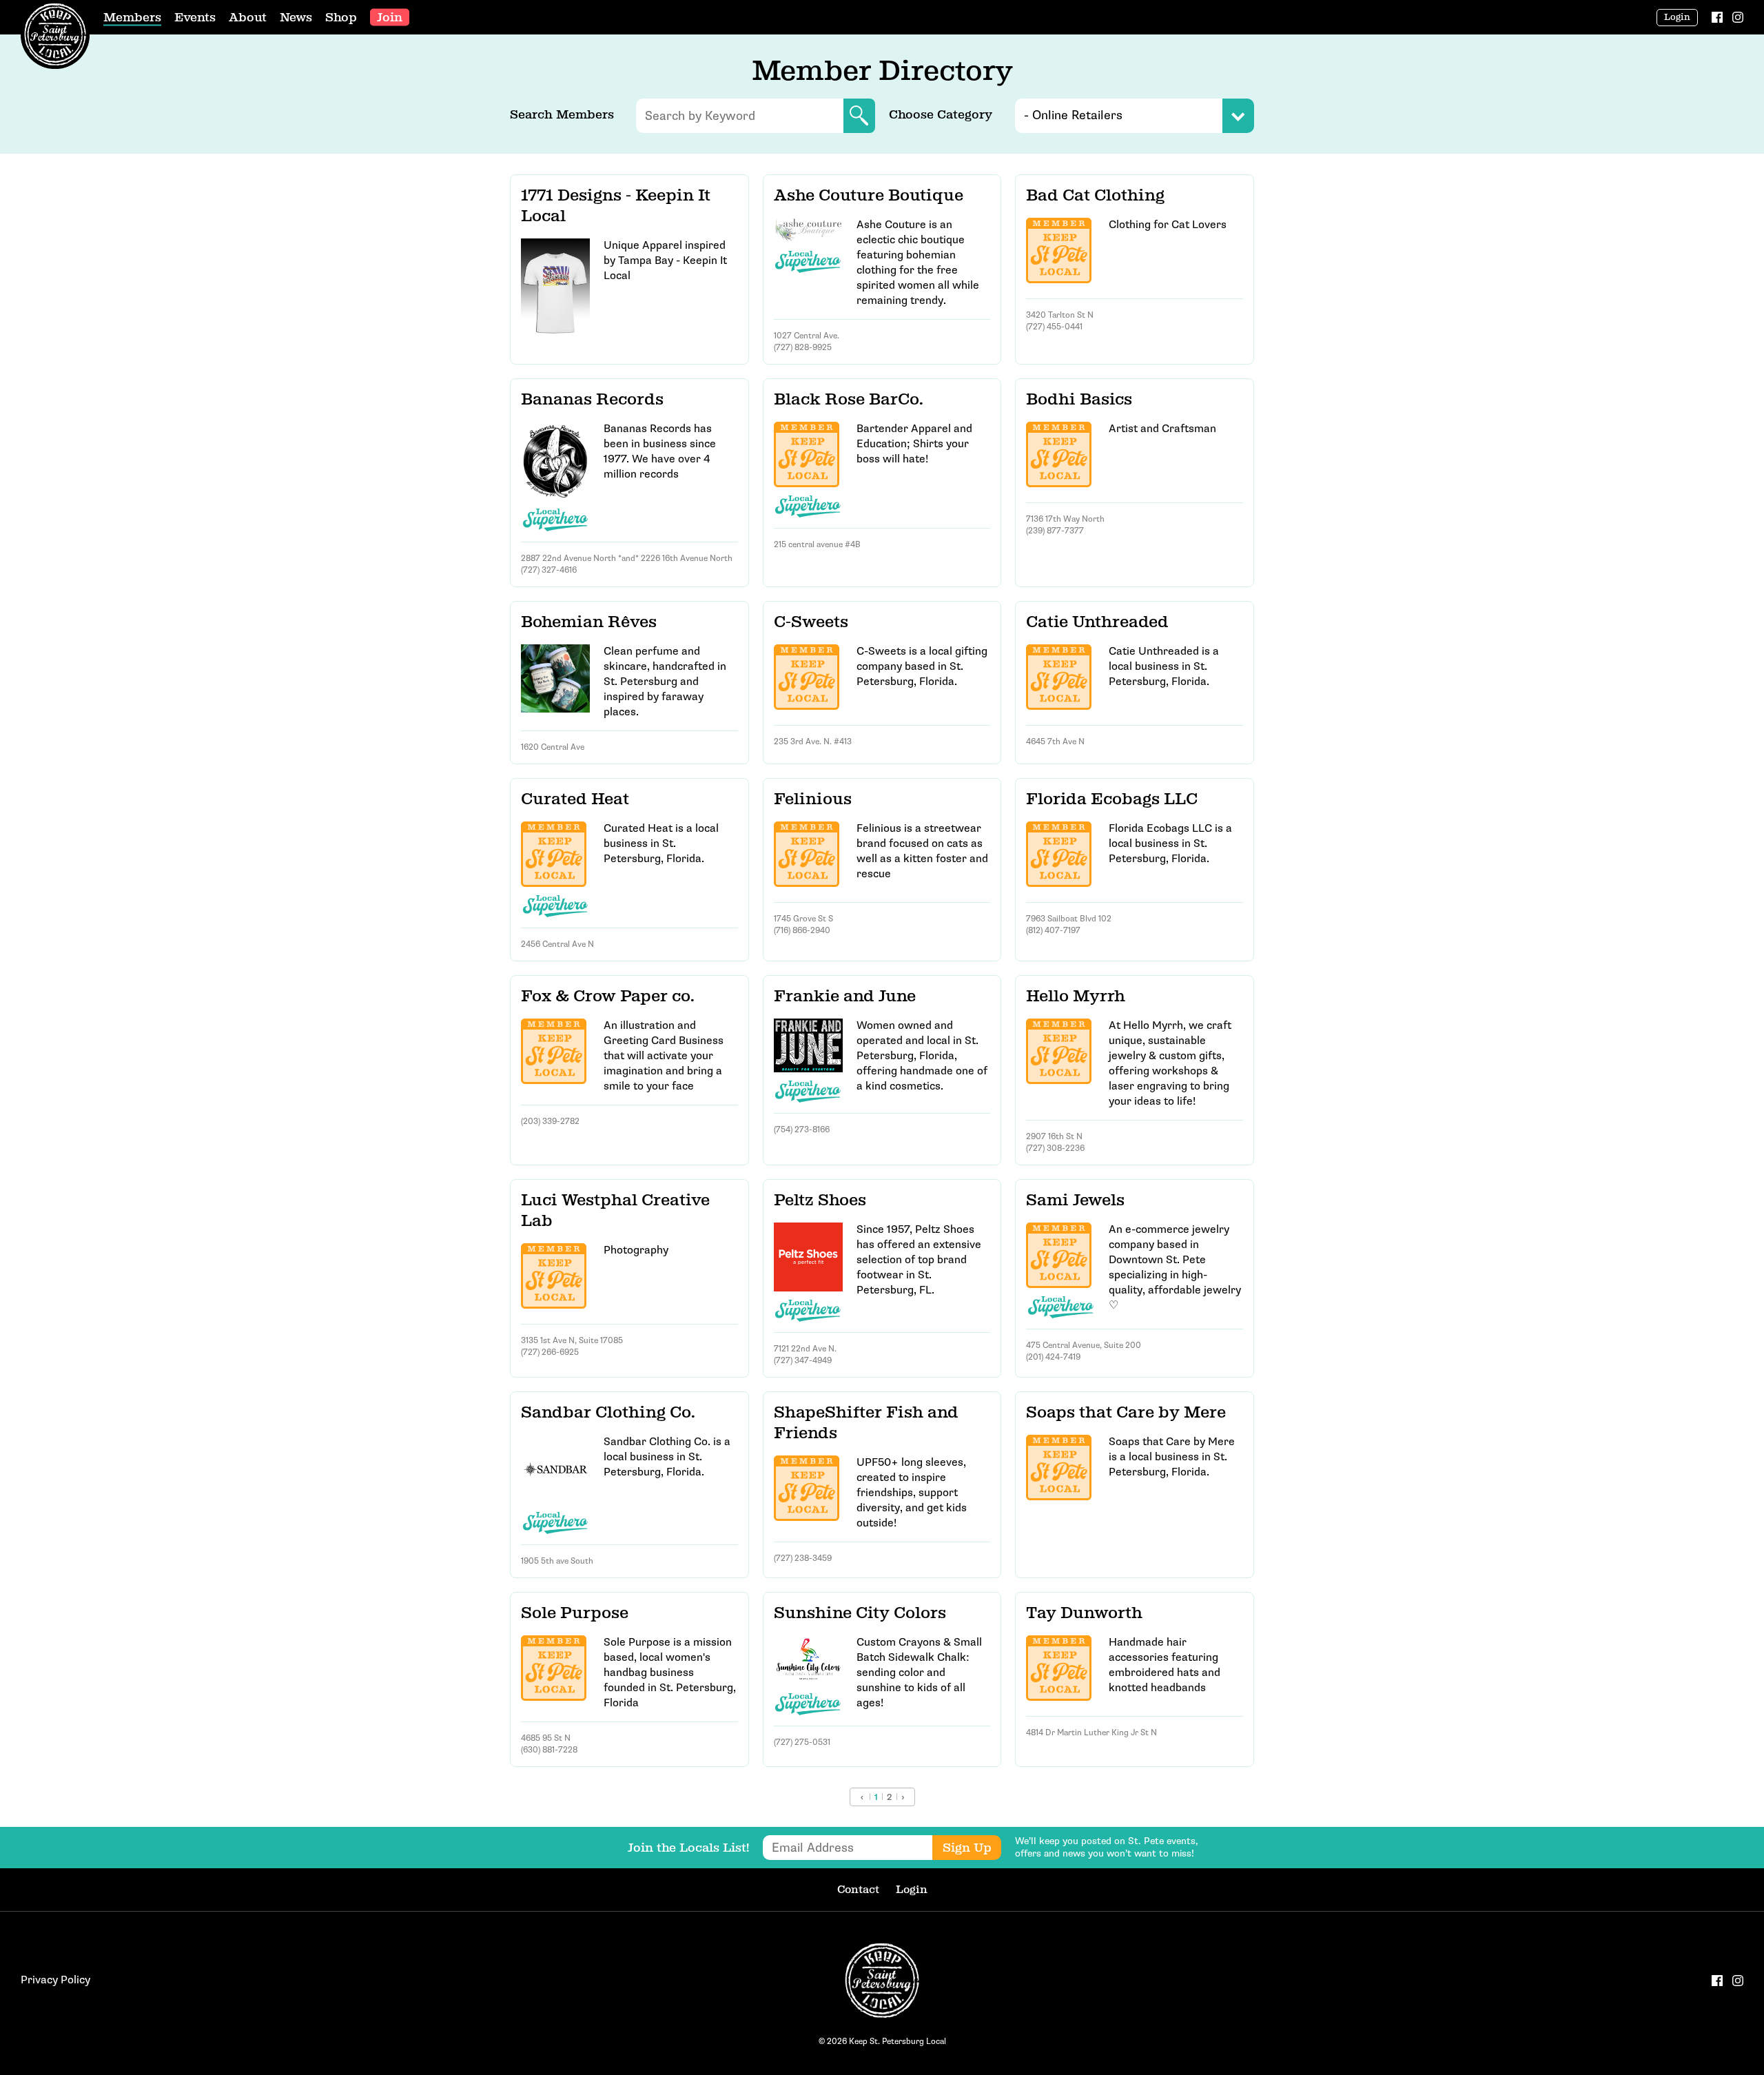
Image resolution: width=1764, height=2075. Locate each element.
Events (195, 17)
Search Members (562, 114)
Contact (858, 1889)
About (248, 17)
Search (859, 116)
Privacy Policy (55, 1980)
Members (132, 17)
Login (1677, 17)
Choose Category (941, 114)
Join (390, 17)
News (296, 17)
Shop (341, 17)
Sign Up (967, 1848)
